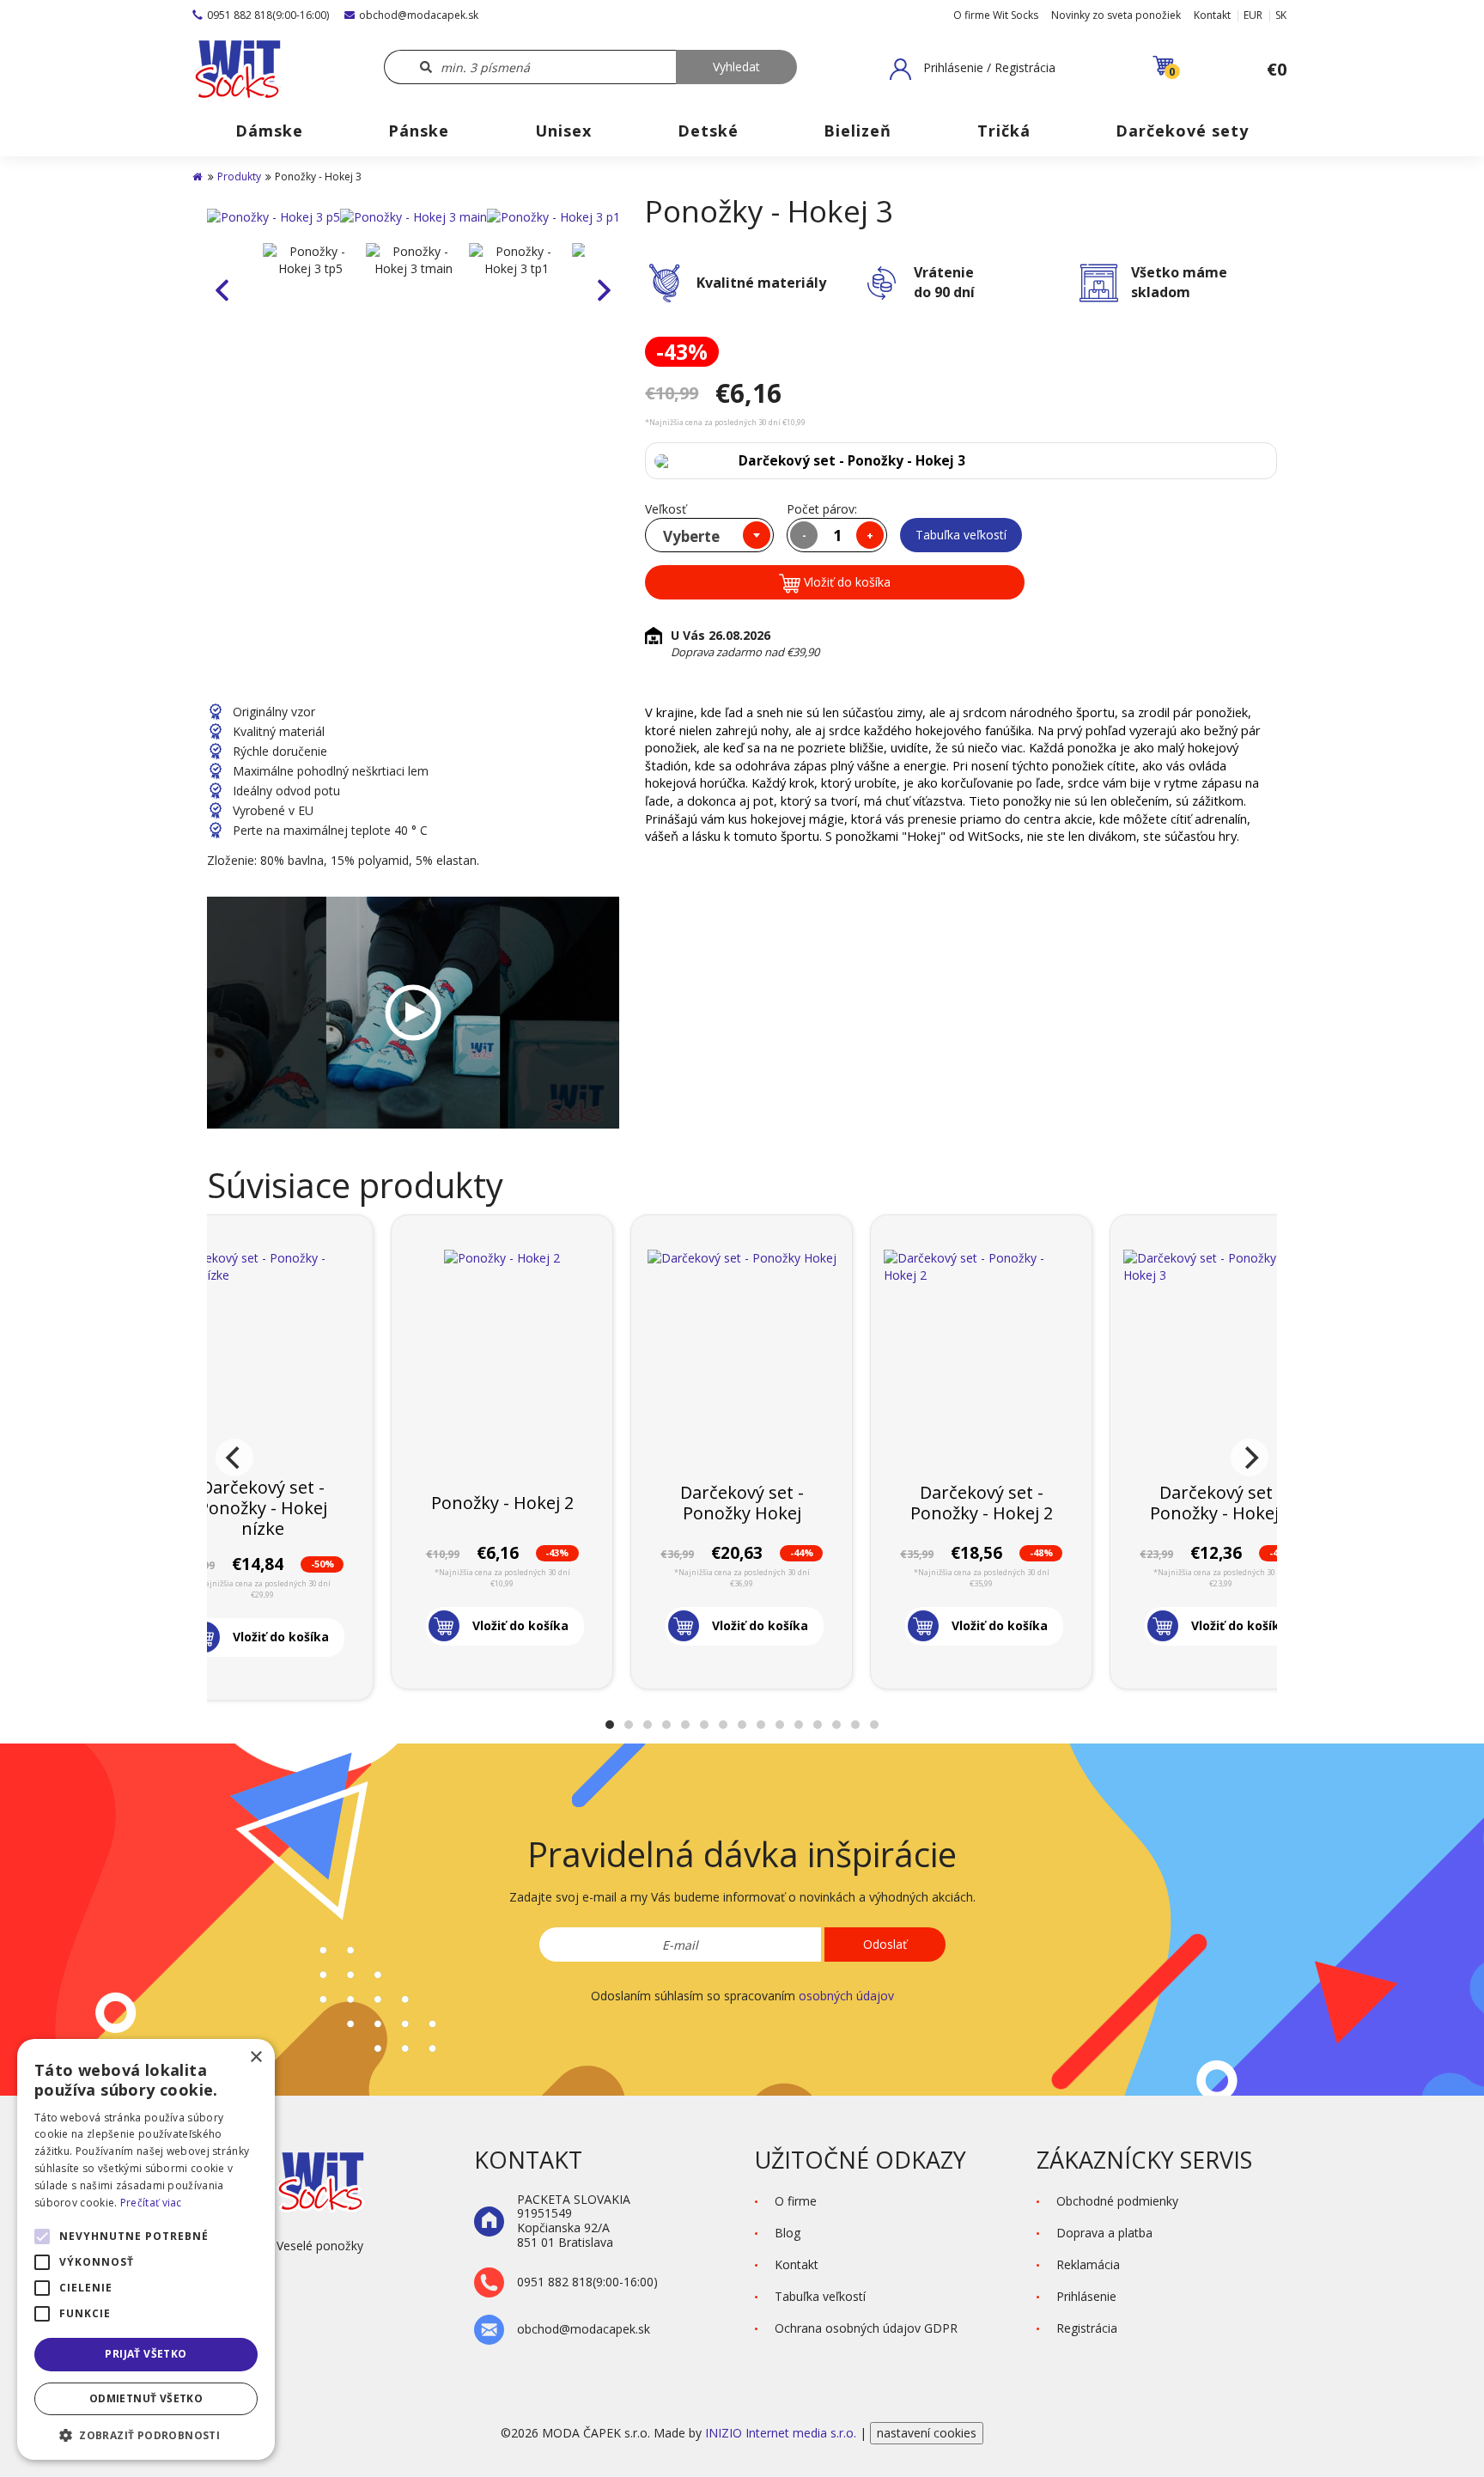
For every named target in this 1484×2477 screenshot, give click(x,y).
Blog (788, 2233)
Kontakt (1212, 15)
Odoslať (885, 1944)
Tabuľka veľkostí (961, 535)
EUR (1253, 15)
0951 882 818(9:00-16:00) (268, 15)
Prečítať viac (151, 2203)
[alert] (146, 2249)
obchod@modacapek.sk (419, 15)
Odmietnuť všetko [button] (146, 2398)
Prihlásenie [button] (1086, 2296)
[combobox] (709, 535)
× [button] (255, 2057)
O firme (796, 2201)
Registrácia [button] (1087, 2328)
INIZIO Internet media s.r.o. (782, 2433)
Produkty (239, 176)
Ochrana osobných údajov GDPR (866, 2328)
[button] (973, 69)
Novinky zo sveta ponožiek (1116, 15)
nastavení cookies (927, 2433)
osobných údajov (846, 1996)
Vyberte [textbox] (691, 536)
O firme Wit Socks (996, 15)
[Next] (1250, 1458)
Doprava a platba (1104, 2233)
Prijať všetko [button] (146, 2354)
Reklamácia (1088, 2264)
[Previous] (234, 1458)
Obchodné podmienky (1117, 2201)
